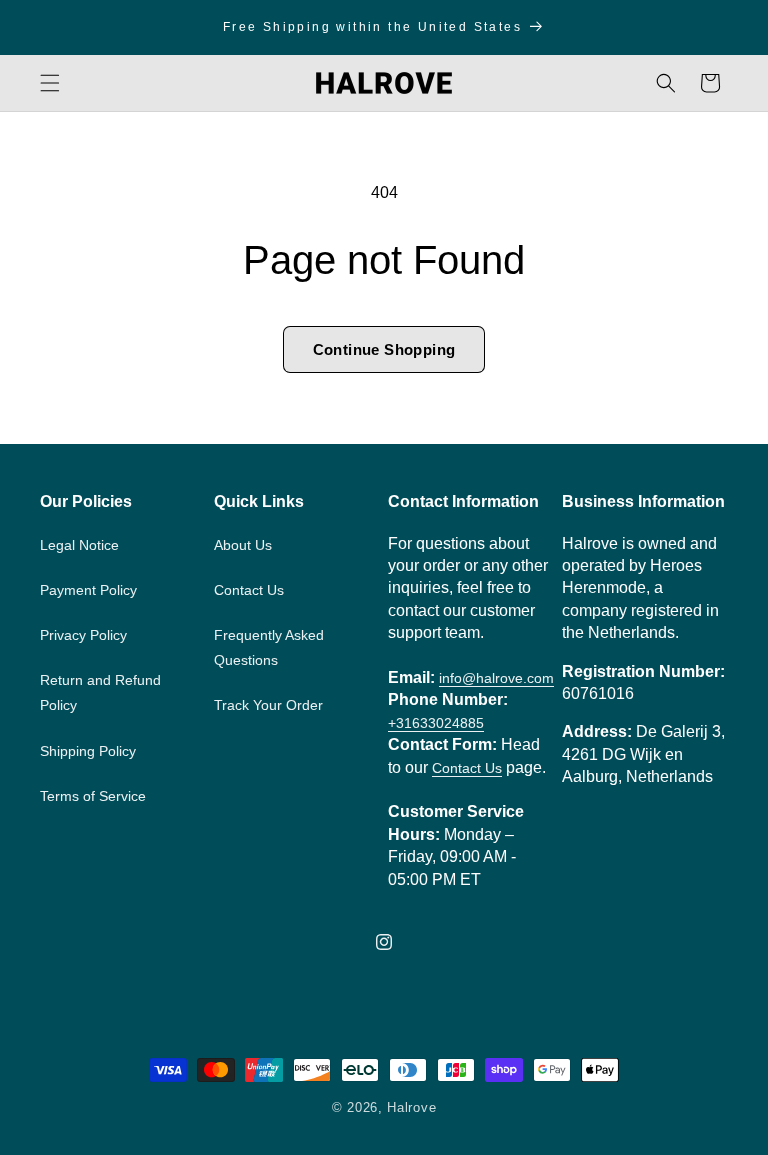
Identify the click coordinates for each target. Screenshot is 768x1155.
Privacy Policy (83, 635)
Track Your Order (268, 705)
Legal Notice (79, 545)
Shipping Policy (88, 751)
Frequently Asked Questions (269, 647)
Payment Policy (88, 590)
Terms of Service (93, 796)
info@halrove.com (496, 678)
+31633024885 (436, 723)
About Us (243, 545)
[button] (50, 83)
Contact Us (249, 590)
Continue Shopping (384, 349)
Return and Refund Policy (100, 692)
